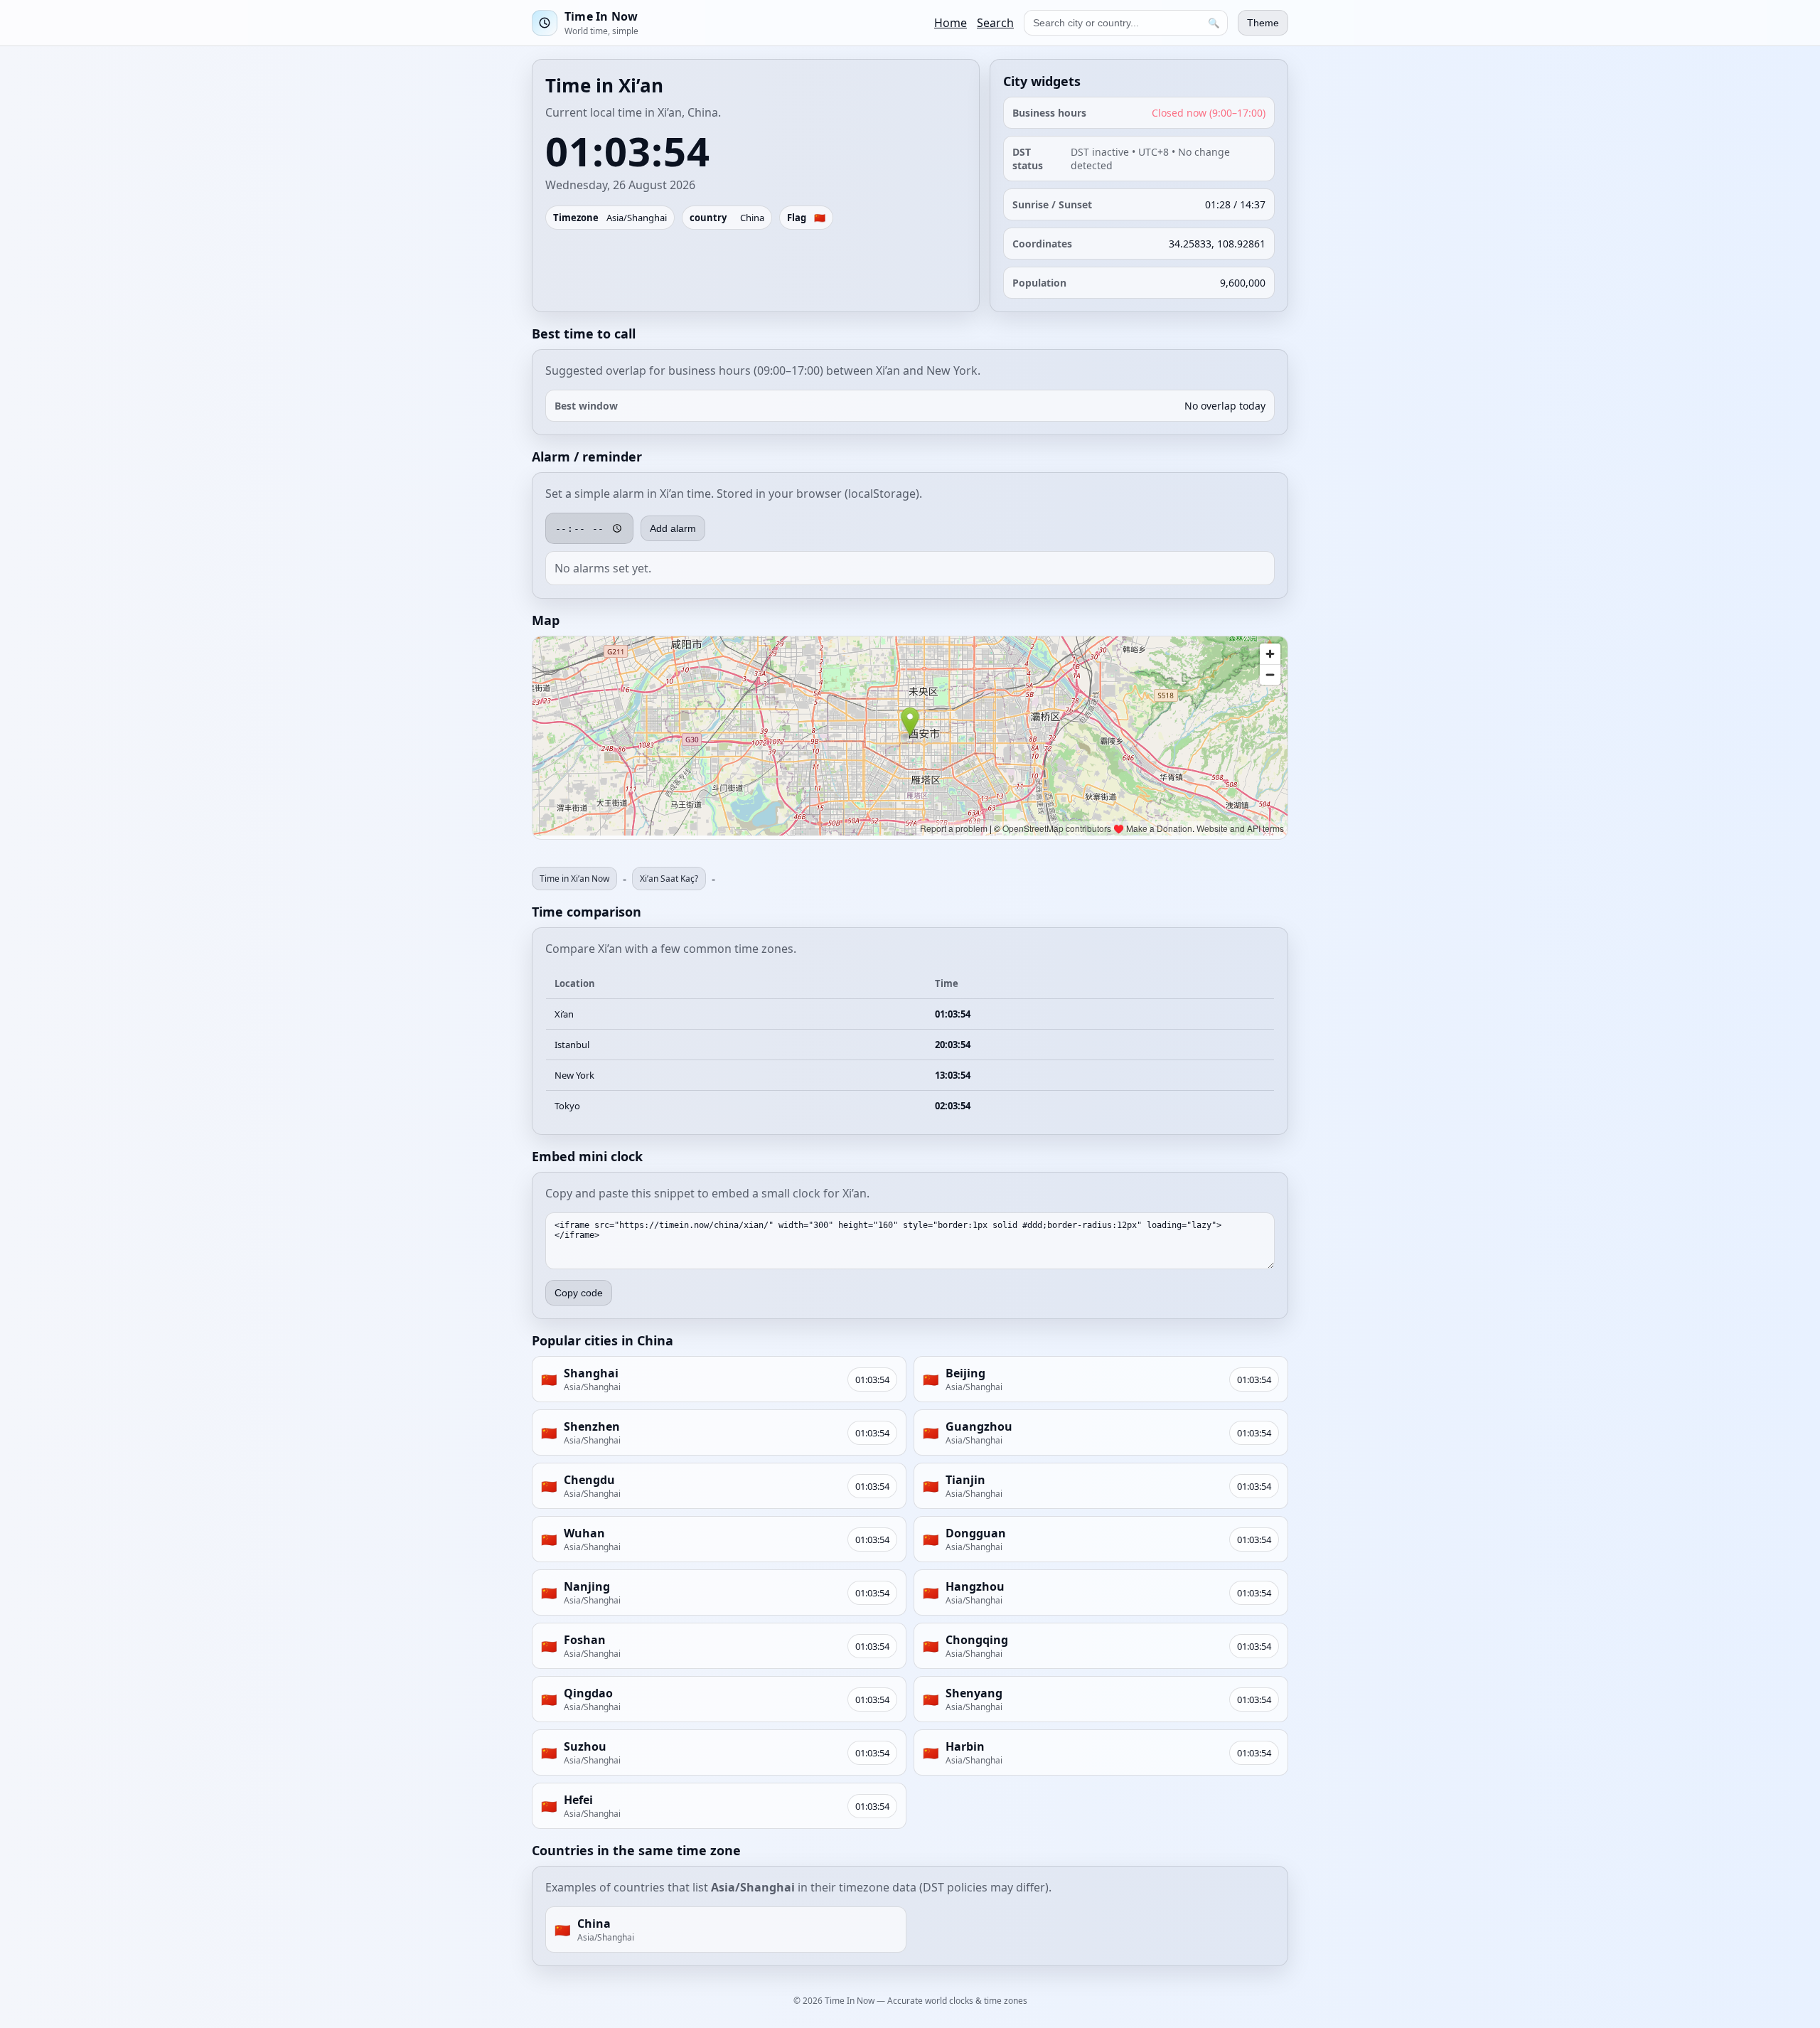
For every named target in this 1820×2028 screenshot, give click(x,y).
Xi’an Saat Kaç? (669, 879)
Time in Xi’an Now (574, 879)
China (752, 218)
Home (951, 23)
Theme (1263, 23)
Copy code (579, 1293)
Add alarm (673, 528)
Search (995, 23)
